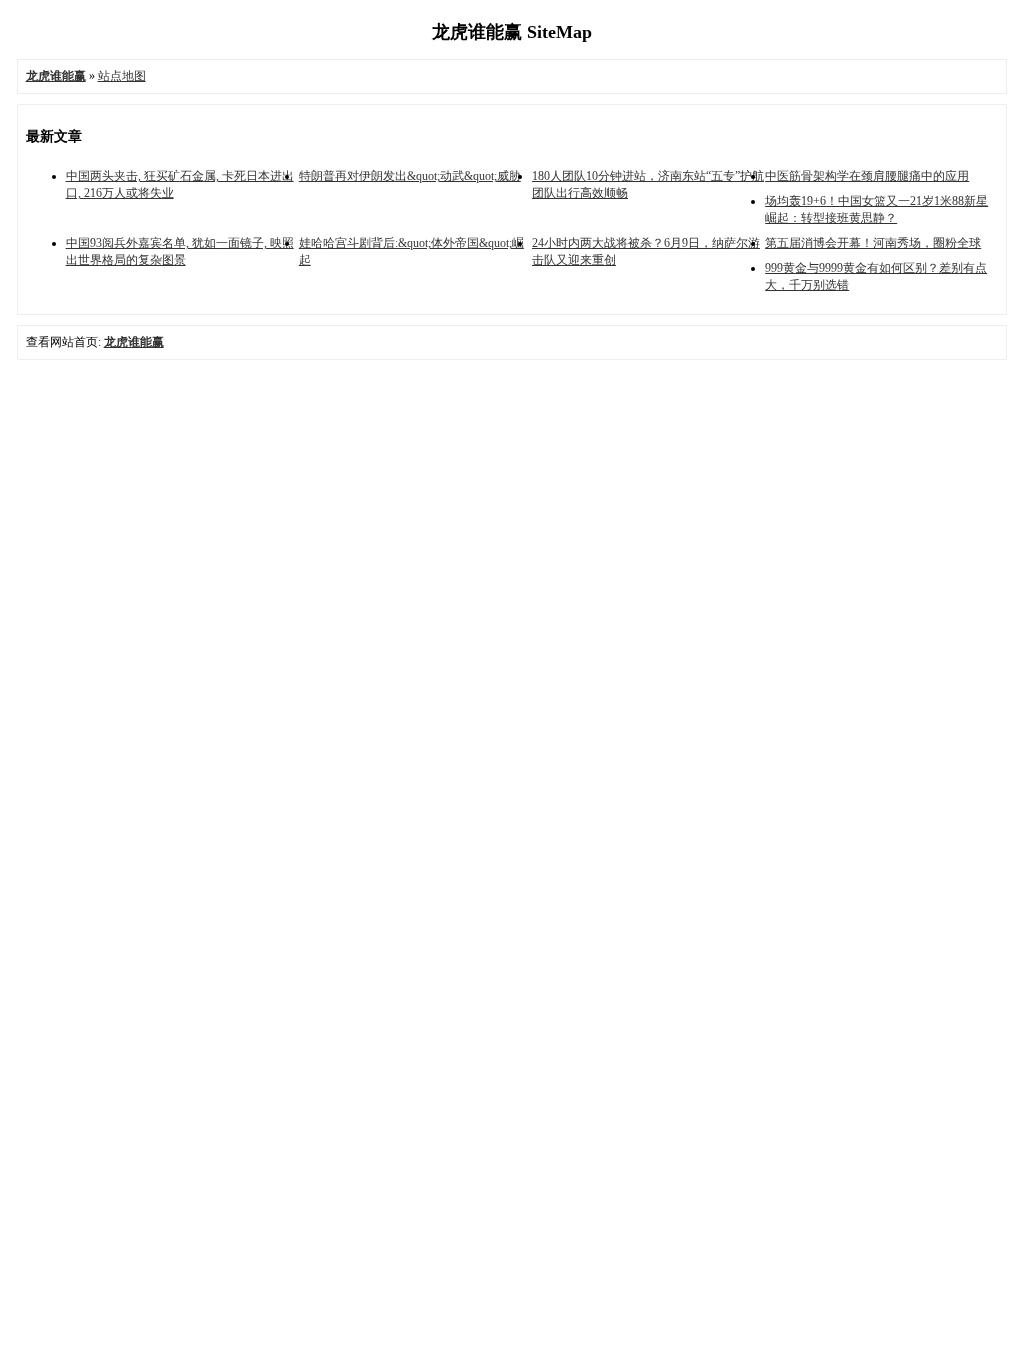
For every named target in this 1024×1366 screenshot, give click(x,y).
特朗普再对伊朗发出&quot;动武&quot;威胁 (410, 176)
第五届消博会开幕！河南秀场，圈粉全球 (873, 243)
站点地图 (122, 76)
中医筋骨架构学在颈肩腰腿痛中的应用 (867, 176)
